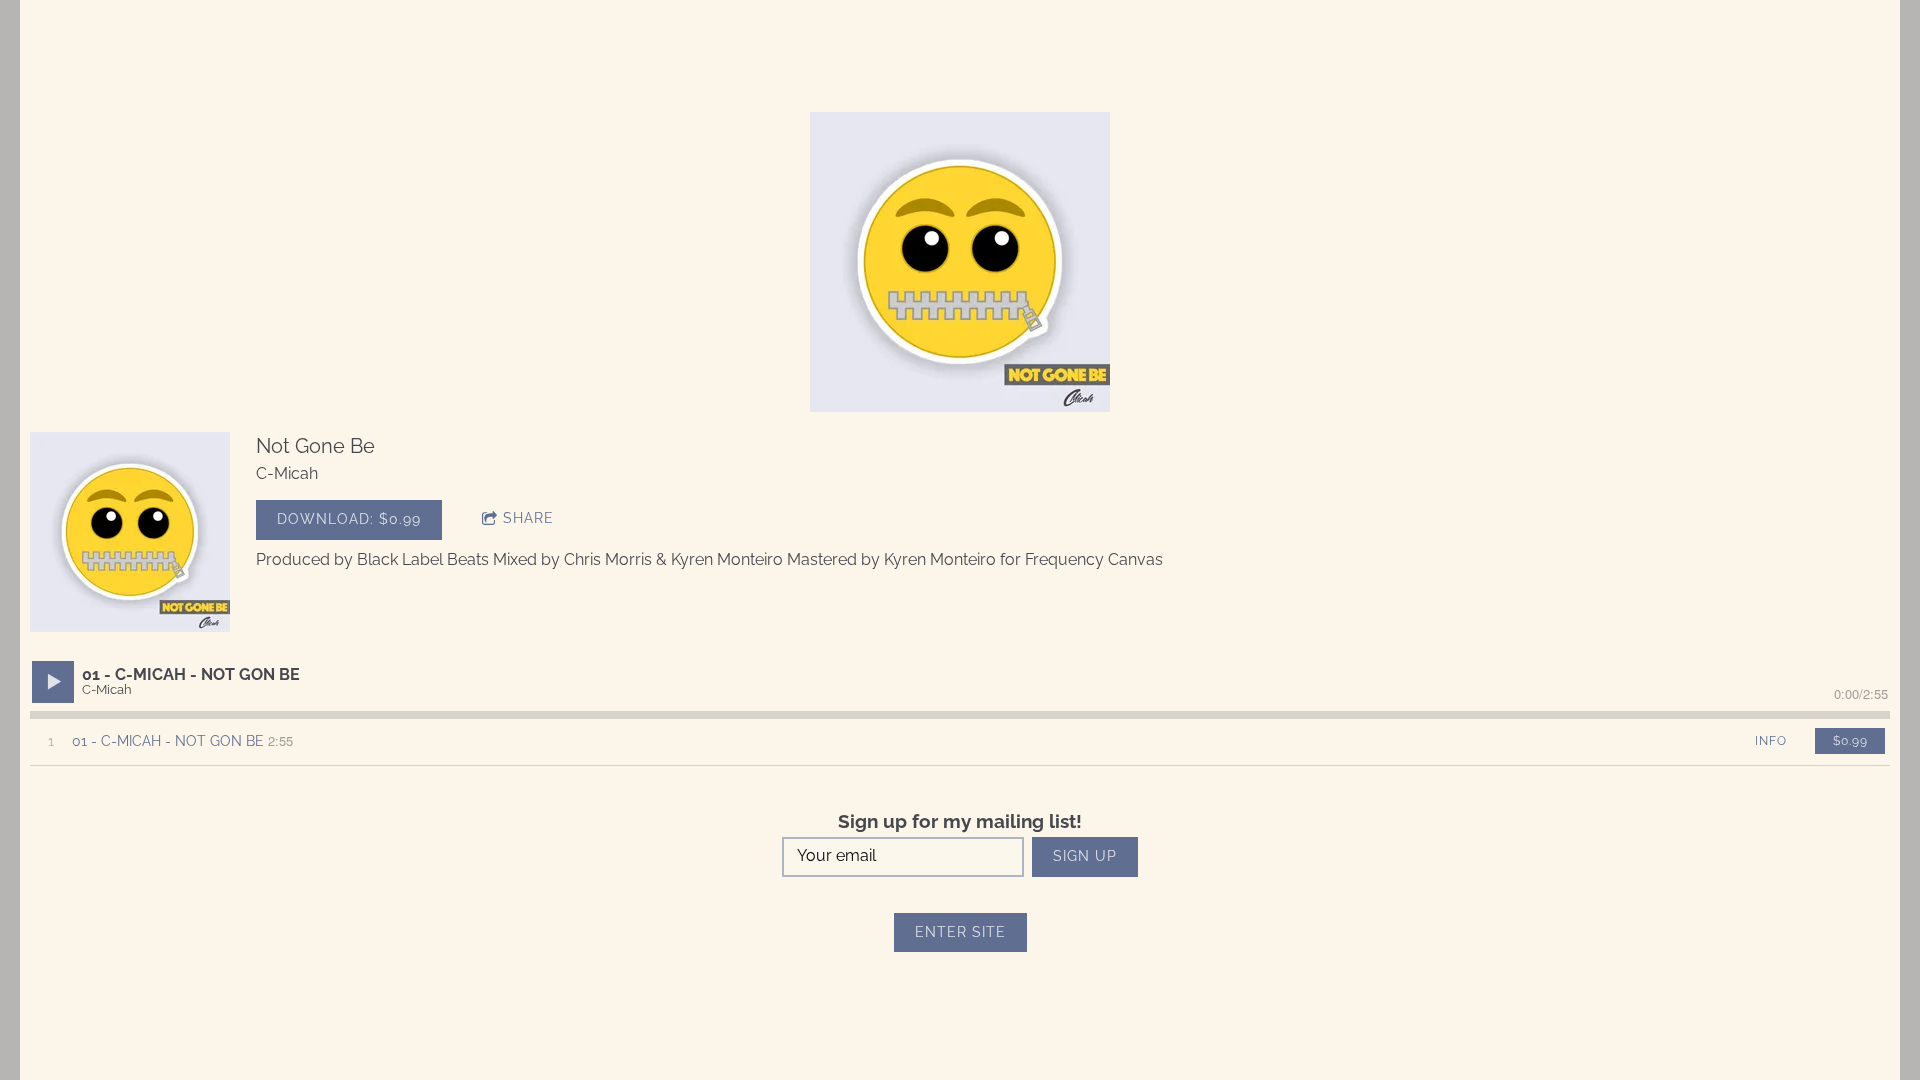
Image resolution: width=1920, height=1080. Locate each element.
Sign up (1085, 856)
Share (528, 518)
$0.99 (1850, 741)
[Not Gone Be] (130, 532)
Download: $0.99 (349, 519)
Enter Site (960, 932)
